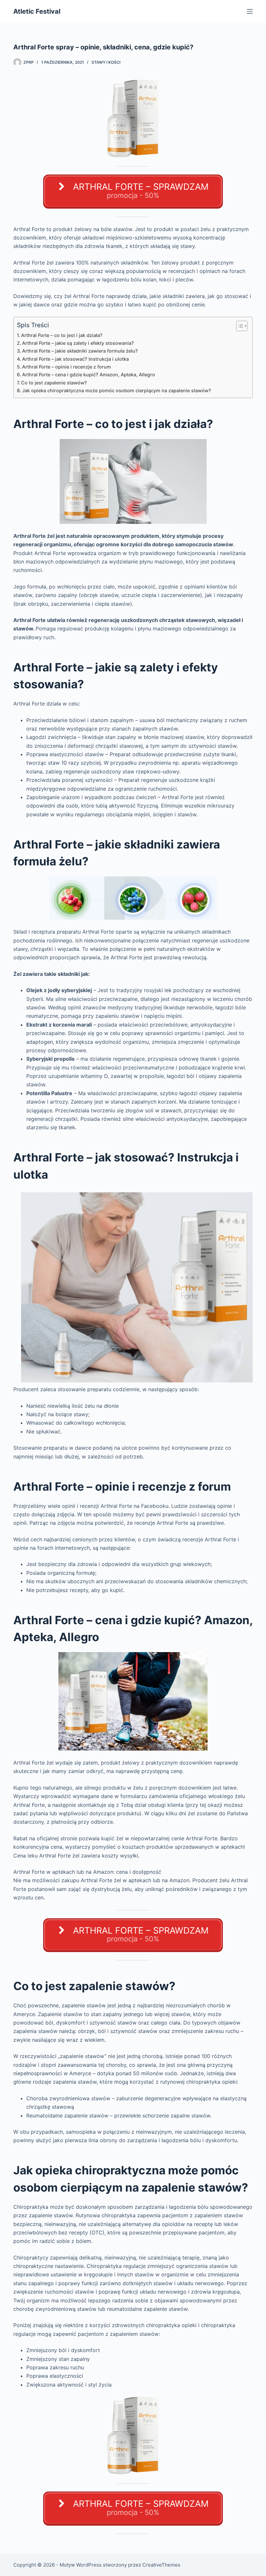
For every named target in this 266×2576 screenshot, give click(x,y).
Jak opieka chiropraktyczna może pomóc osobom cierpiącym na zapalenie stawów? (117, 390)
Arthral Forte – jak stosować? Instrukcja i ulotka (75, 359)
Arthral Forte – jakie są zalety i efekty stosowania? (78, 343)
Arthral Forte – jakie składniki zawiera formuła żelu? (80, 351)
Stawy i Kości (106, 62)
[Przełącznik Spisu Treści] (239, 326)
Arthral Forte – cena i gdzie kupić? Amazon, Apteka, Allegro (89, 375)
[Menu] (250, 11)
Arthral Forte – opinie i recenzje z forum (66, 367)
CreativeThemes (161, 2565)
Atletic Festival (37, 11)
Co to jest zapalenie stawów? (54, 383)
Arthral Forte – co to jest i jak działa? (62, 335)
